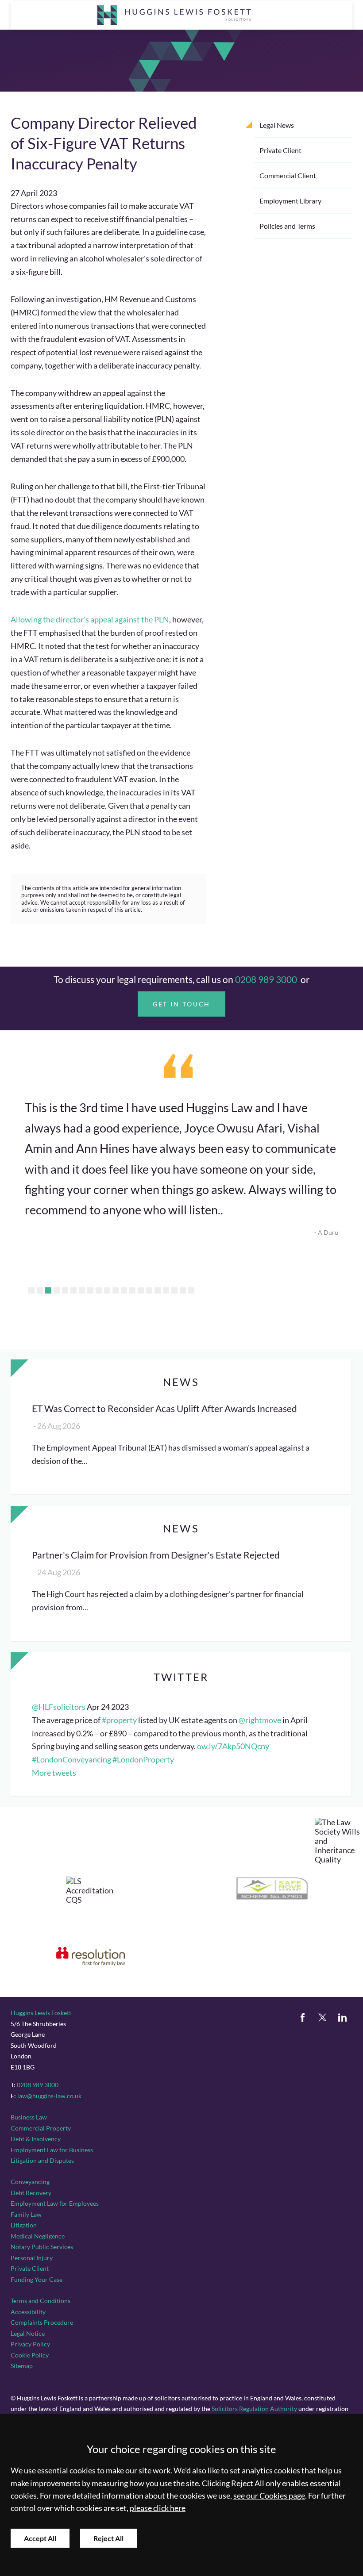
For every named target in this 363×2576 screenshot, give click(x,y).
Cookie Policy (30, 2355)
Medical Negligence (38, 2236)
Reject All (108, 2538)
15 (149, 1290)
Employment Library (290, 201)
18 (174, 1290)
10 (107, 1290)
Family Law (26, 2214)
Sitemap (22, 2366)
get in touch (182, 1004)
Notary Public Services (42, 2247)
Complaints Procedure (42, 2322)
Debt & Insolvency (36, 2139)
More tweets (54, 1773)
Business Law (29, 2117)
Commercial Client (288, 175)
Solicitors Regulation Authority (254, 2409)
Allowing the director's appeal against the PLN (90, 620)
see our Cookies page (269, 2496)
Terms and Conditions (41, 2301)
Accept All (40, 2538)
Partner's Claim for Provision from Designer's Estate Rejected (156, 1555)
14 (141, 1290)
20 (191, 1290)
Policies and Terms (287, 226)
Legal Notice (28, 2333)
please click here (158, 2508)
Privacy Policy (30, 2344)
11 (116, 1290)
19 (183, 1290)
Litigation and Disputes (42, 2160)
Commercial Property (41, 2128)
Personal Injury (32, 2258)
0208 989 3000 (266, 979)
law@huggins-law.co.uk (49, 2096)
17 (166, 1290)
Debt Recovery (31, 2193)
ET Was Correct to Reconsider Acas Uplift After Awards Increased (164, 1408)
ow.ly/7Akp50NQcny (233, 1746)
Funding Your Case (37, 2279)
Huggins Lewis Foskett (41, 2013)
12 (124, 1290)
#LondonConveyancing (71, 1760)
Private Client (280, 150)
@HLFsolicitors (59, 1707)
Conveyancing (30, 2182)
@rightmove (260, 1720)
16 (158, 1290)
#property (119, 1720)
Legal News (277, 125)
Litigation (24, 2225)
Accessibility (28, 2312)
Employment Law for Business (52, 2150)
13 (132, 1290)
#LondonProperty (143, 1760)
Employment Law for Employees (55, 2203)
